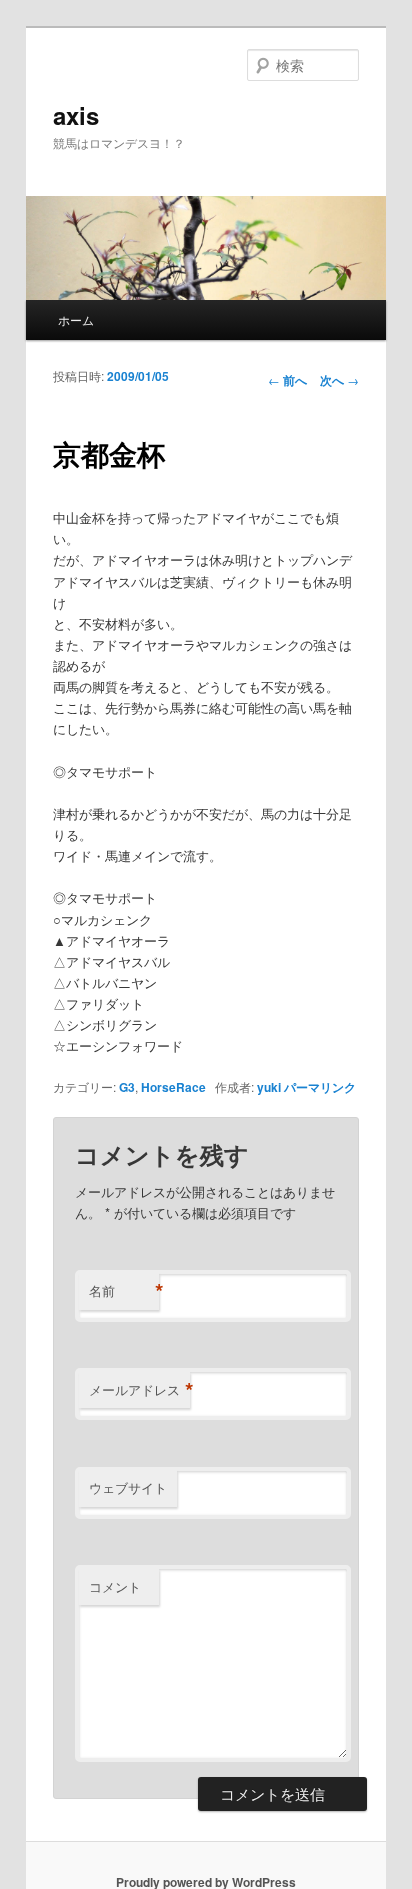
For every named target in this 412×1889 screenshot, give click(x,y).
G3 (127, 1087)
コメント (115, 1586)
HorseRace (173, 1087)
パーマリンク (320, 1087)
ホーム (76, 319)
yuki (269, 1087)
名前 (124, 1291)
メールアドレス (139, 1390)
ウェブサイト (128, 1487)
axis (76, 115)
